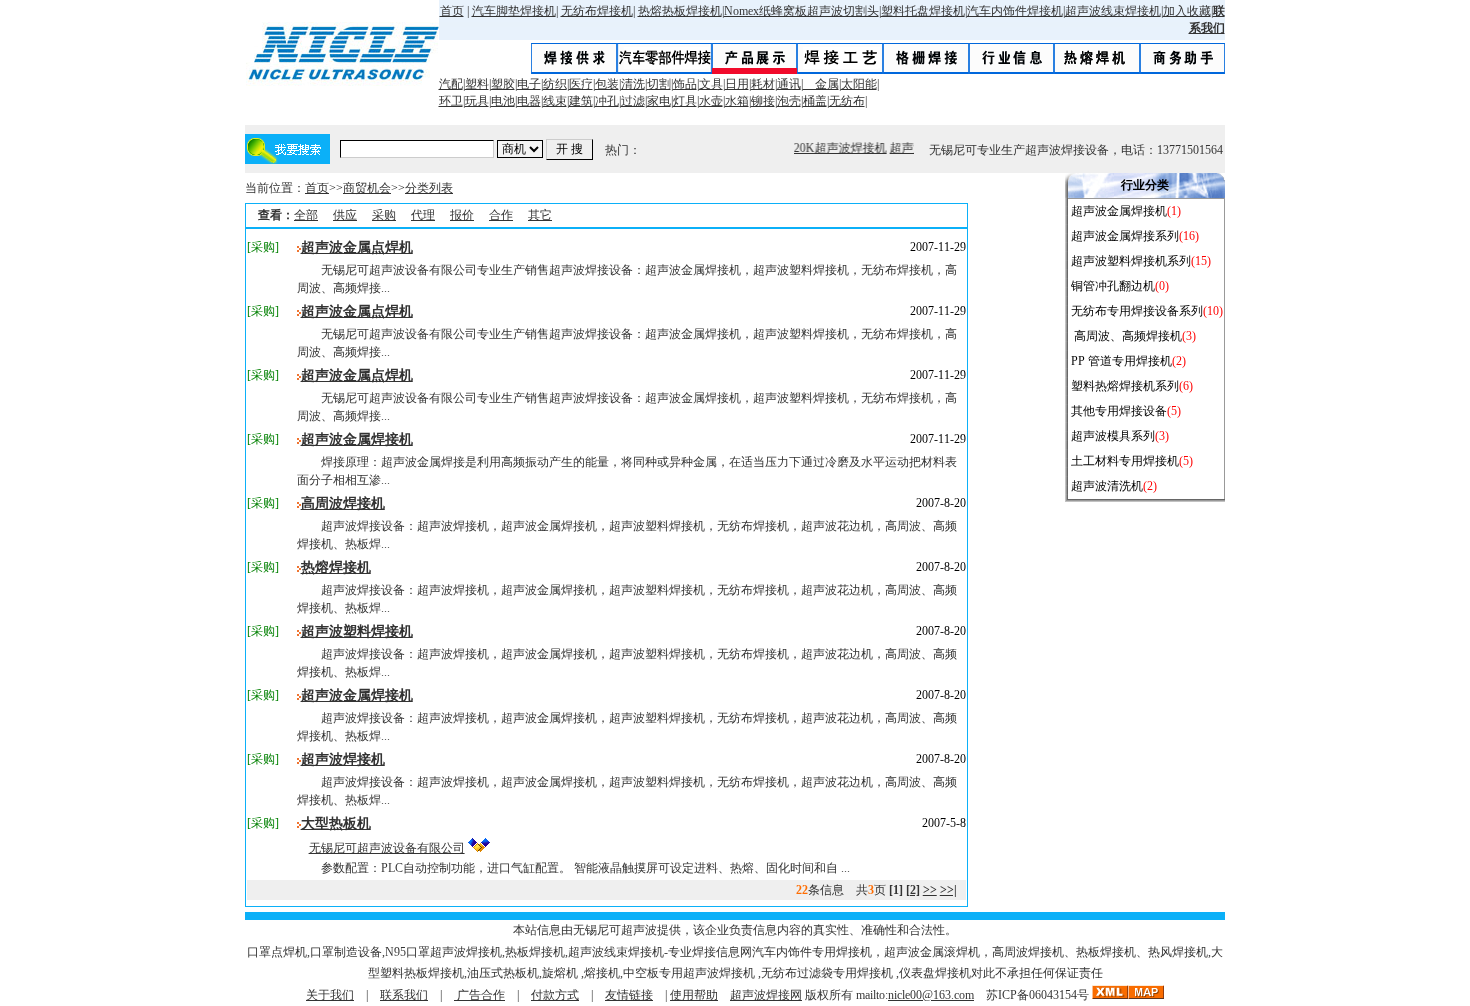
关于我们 (330, 995)
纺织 (555, 84)
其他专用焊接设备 (1119, 411)
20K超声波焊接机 (837, 148)
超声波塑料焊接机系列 (1131, 261)
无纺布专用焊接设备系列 (1137, 311)
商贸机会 (367, 188)
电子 (529, 84)
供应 (345, 215)
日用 (737, 84)
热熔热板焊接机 (680, 11)
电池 (503, 101)
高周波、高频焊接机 (1126, 336)
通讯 (789, 84)
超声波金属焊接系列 (1125, 236)
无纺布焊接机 (597, 11)
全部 (306, 215)
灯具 (685, 101)
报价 (462, 215)
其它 (540, 215)
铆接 (763, 101)
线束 (555, 101)
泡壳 (789, 101)
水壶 (711, 101)
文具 (711, 84)
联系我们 (404, 995)
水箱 (737, 101)
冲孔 (607, 101)
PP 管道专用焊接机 (1121, 361)
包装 (607, 84)
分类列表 (429, 188)
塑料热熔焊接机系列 (1125, 386)
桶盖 (815, 101)
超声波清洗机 (1107, 486)
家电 (659, 101)
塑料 (477, 84)
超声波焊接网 (766, 995)
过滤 (633, 101)
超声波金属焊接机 (1119, 211)
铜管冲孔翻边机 (1113, 286)
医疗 (581, 84)
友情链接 (629, 995)
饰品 (685, 84)
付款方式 (555, 995)
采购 (384, 215)
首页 (452, 11)
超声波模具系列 (1113, 436)
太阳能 (859, 84)
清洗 (633, 84)
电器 (529, 101)
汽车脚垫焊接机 (514, 11)
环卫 (451, 101)
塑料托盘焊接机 (923, 11)
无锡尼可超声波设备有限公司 (387, 848)
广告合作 (479, 995)
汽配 (451, 84)
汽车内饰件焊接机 (1015, 11)
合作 (501, 215)
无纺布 (847, 101)
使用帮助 (694, 995)
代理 (423, 215)
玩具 (477, 101)
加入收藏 (1187, 11)
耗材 (763, 84)
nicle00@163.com (931, 995)
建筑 (581, 101)
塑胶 (503, 84)
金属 (821, 84)
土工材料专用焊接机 (1125, 461)
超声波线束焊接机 (1113, 11)
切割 (659, 84)
